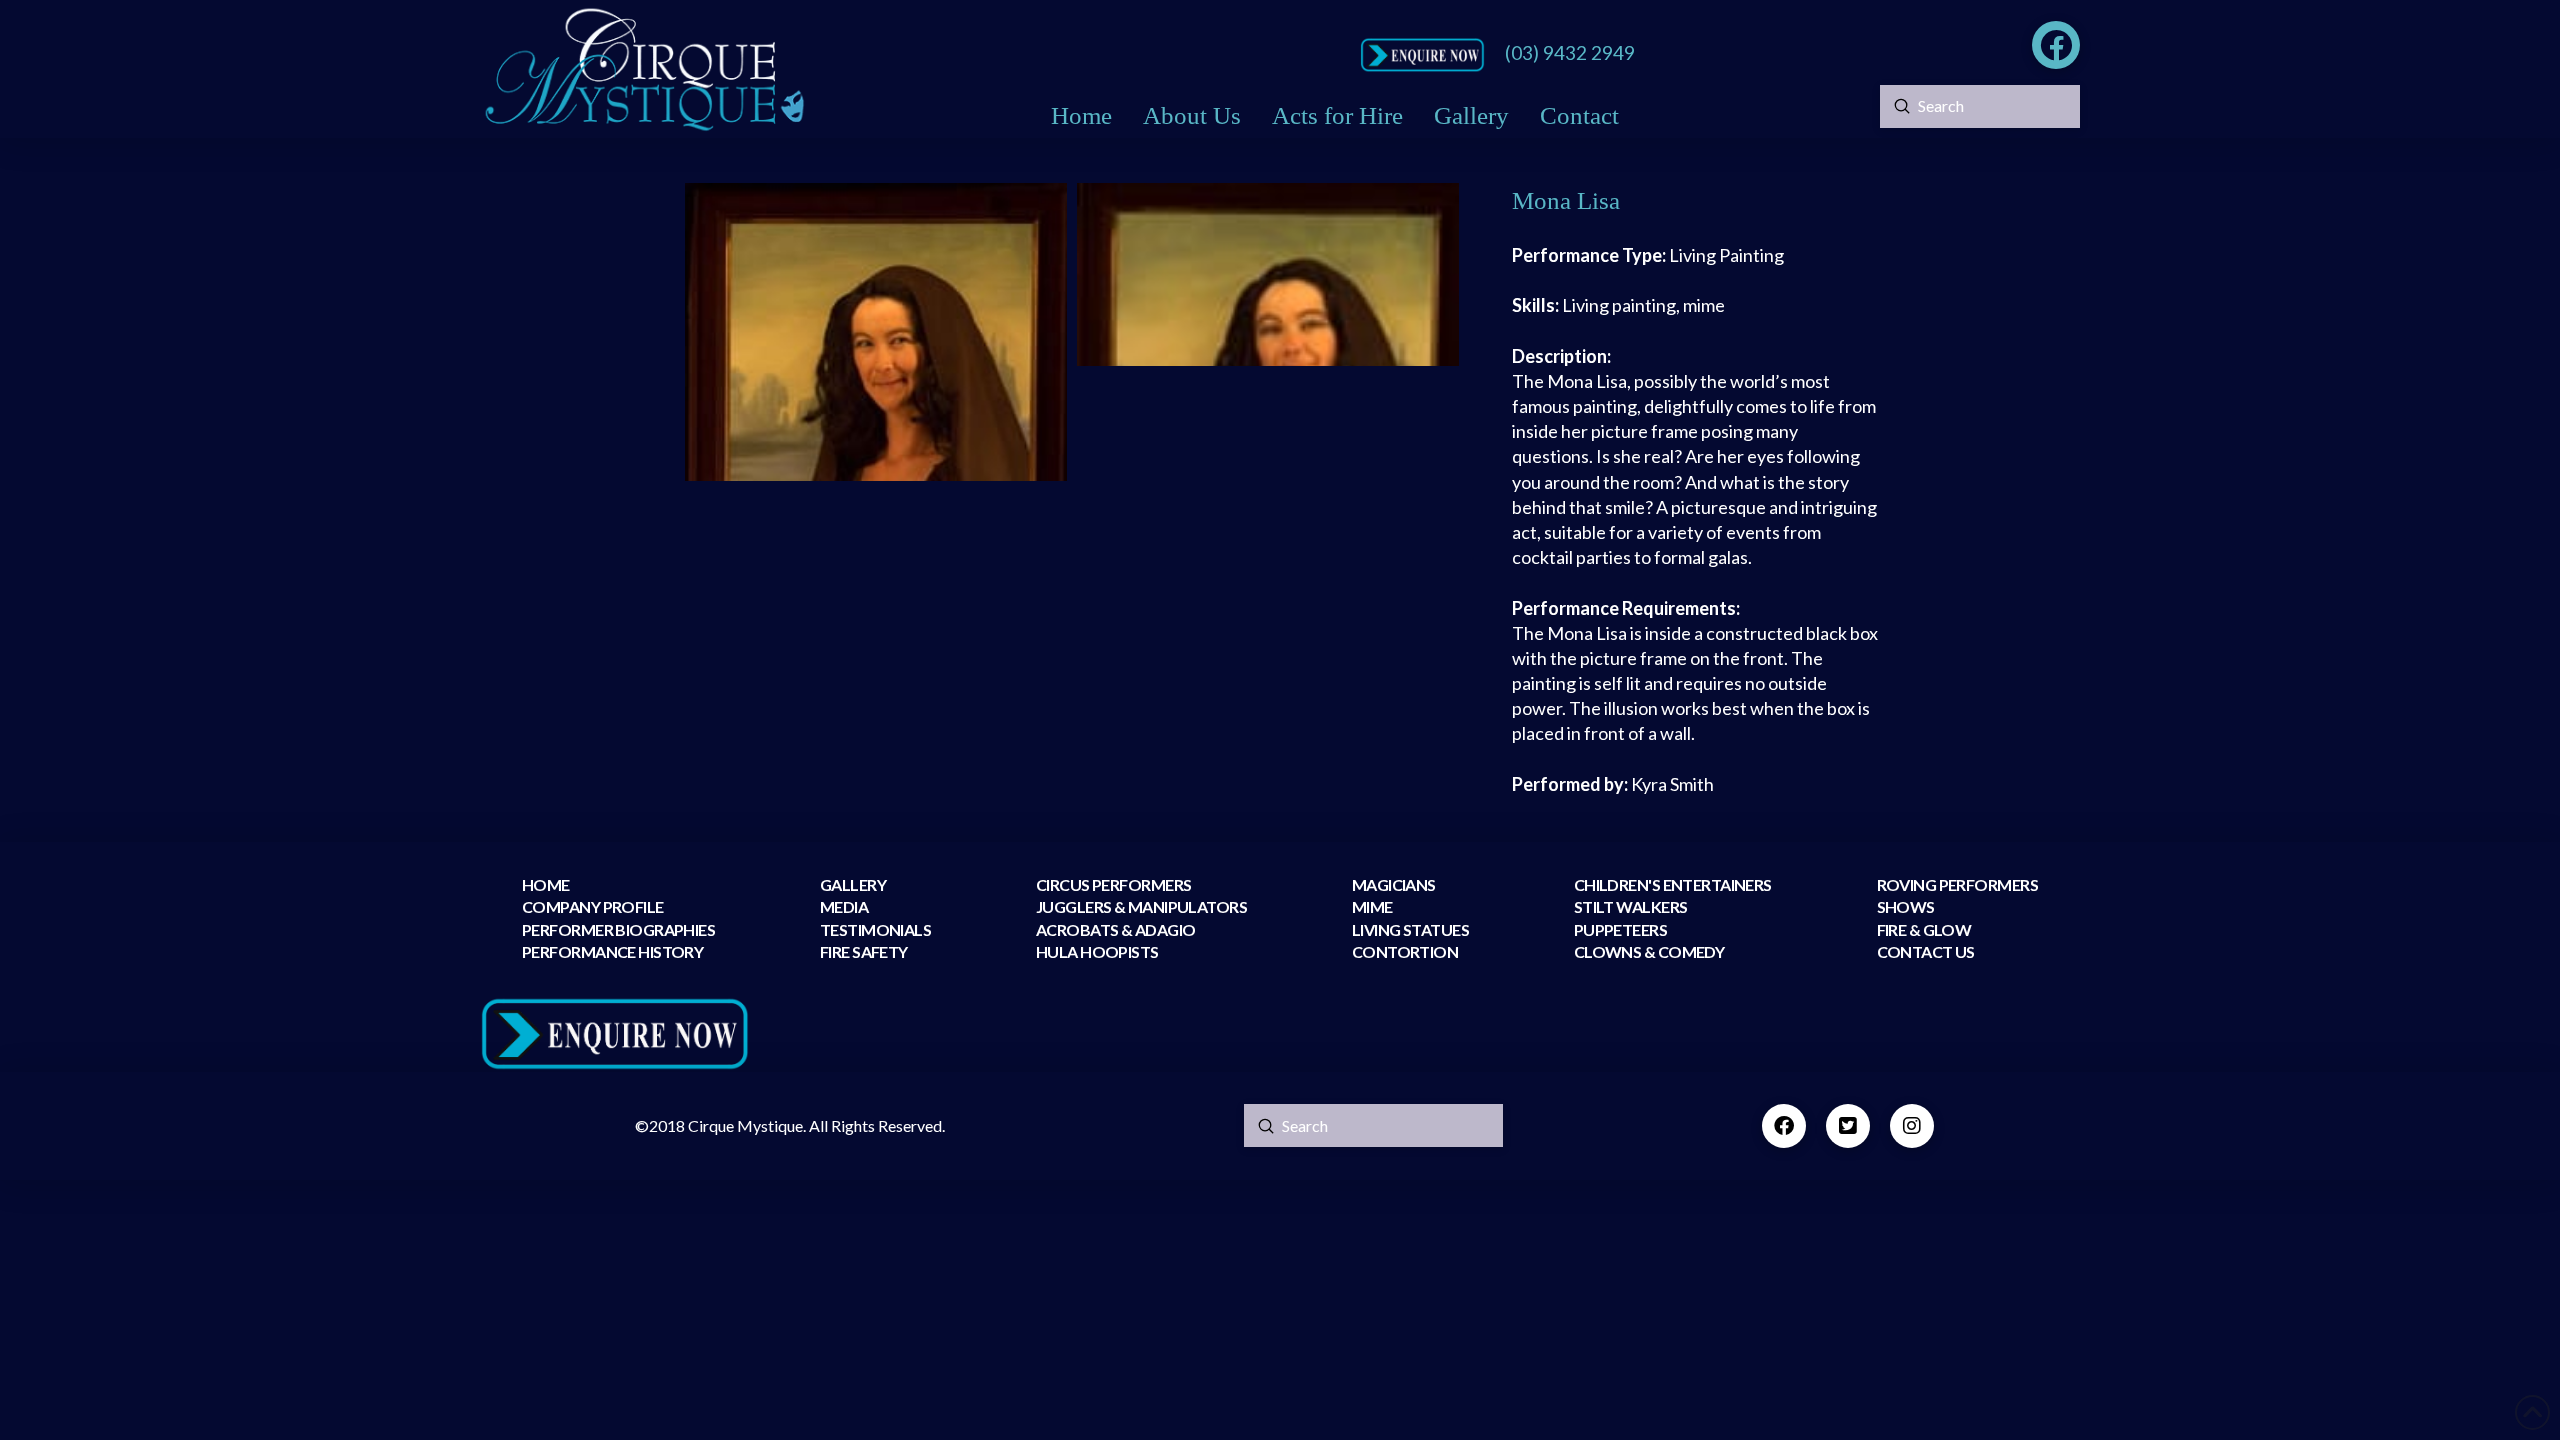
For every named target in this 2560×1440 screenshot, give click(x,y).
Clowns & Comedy (1649, 951)
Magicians (1394, 884)
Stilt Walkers (1631, 906)
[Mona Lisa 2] (1268, 274)
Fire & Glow (1925, 929)
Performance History (612, 951)
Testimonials (875, 929)
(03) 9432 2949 (1570, 52)
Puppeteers (1620, 929)
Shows (1906, 906)
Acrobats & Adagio (1115, 929)
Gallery (853, 884)
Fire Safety (864, 951)
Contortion (1405, 951)
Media (844, 906)
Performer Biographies (618, 929)
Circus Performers (1113, 884)
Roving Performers (1957, 884)
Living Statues (1410, 929)
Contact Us (1926, 951)
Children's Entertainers (1673, 884)
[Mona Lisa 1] (876, 332)
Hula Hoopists (1097, 951)
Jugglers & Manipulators (1141, 906)
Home (546, 884)
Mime (1372, 906)
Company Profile (593, 906)
